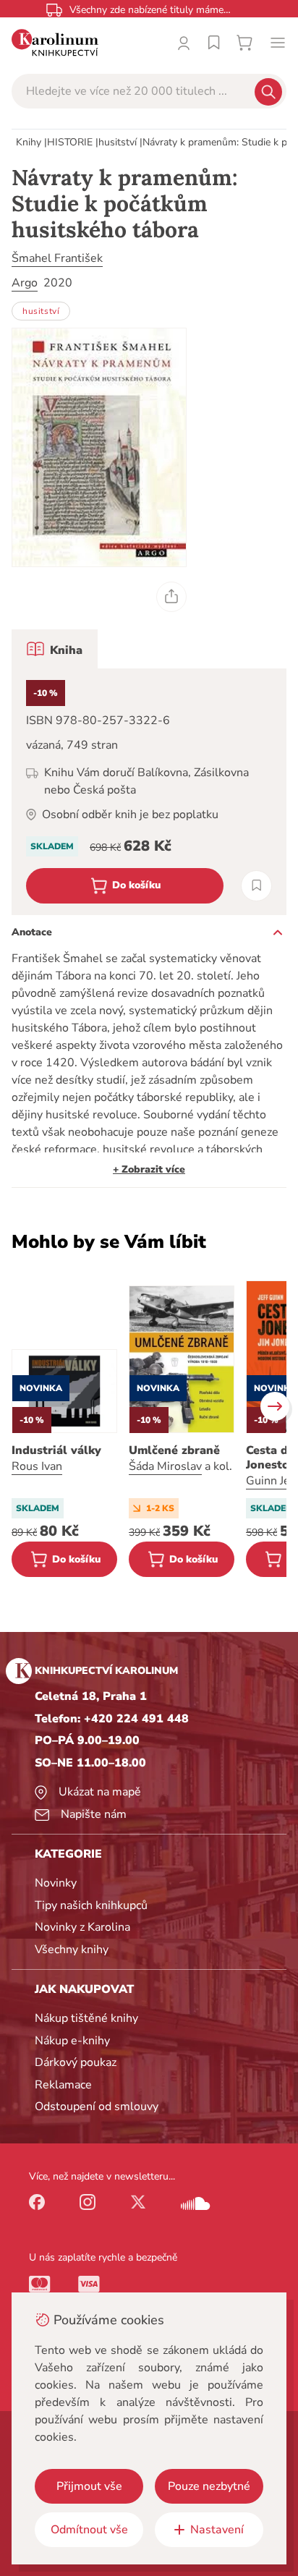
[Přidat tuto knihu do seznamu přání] (256, 886)
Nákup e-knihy (72, 2041)
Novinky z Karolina (82, 1927)
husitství (118, 142)
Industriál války (56, 1450)
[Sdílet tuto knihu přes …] (171, 597)
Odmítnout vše (89, 2530)
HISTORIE (70, 142)
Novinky (56, 1883)
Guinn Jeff (272, 1481)
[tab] (55, 649)
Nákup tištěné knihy (86, 2018)
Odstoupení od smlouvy (97, 2107)
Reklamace (63, 2085)
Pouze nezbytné (209, 2486)
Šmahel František (57, 258)
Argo (25, 283)
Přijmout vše (89, 2486)
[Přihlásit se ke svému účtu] (184, 43)
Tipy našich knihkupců (91, 1905)
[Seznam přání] (214, 43)
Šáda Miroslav (165, 1466)
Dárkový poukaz (76, 2062)
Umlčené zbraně (174, 1450)
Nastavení (217, 2530)
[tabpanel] (149, 792)
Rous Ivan (37, 1466)
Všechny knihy (72, 1950)
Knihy (29, 142)
